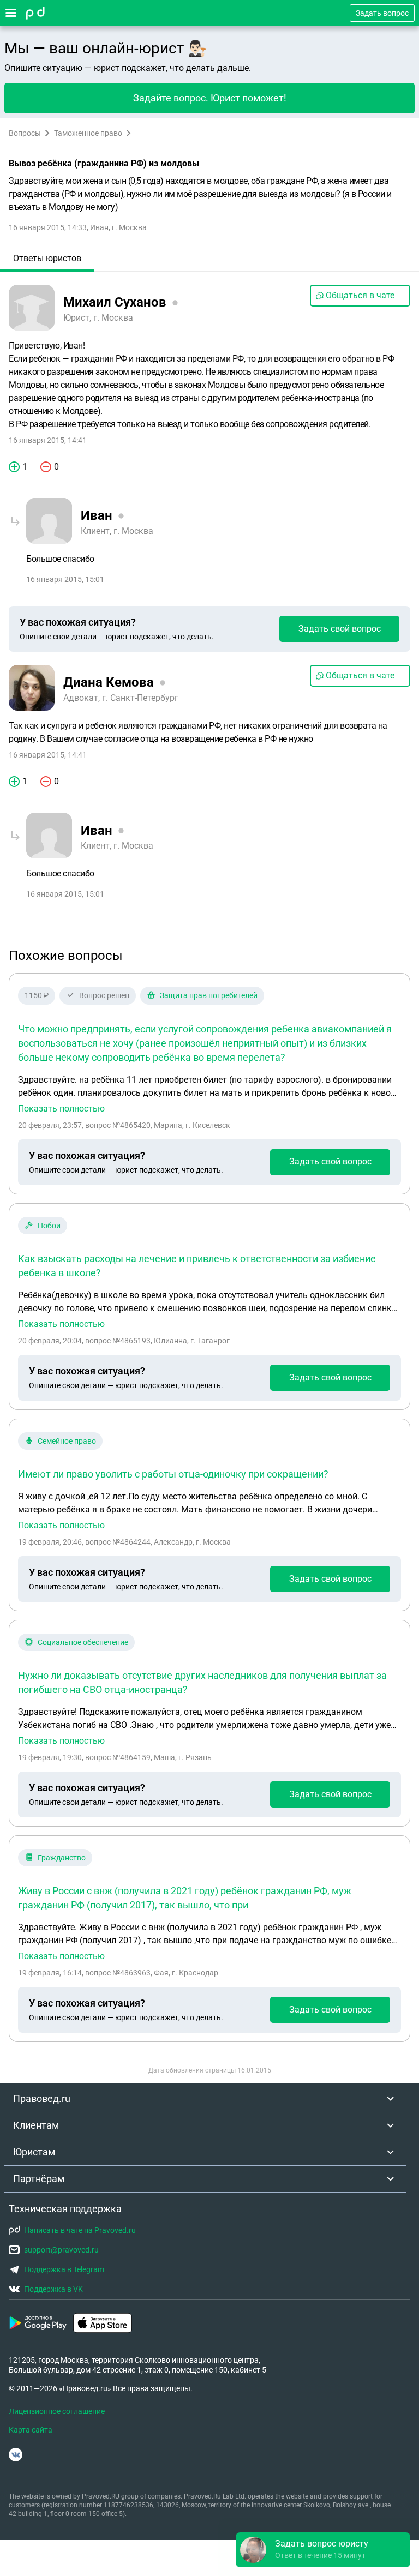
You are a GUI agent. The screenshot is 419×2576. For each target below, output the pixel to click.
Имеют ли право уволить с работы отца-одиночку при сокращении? (173, 1474)
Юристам (34, 2152)
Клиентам (36, 2125)
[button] (323, 2550)
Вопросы (25, 133)
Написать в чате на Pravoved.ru (80, 2230)
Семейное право (67, 1441)
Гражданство (62, 1858)
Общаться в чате (360, 295)
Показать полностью (61, 1109)
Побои (49, 1226)
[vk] (16, 2455)
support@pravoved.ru (61, 2250)
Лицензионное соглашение (57, 2411)
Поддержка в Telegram (64, 2269)
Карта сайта (31, 2430)
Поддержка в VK (53, 2289)
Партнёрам (39, 2179)
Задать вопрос (382, 13)
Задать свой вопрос (340, 629)
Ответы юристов (47, 258)
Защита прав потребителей (209, 995)
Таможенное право (88, 133)
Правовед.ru (42, 2098)
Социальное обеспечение (83, 1642)
